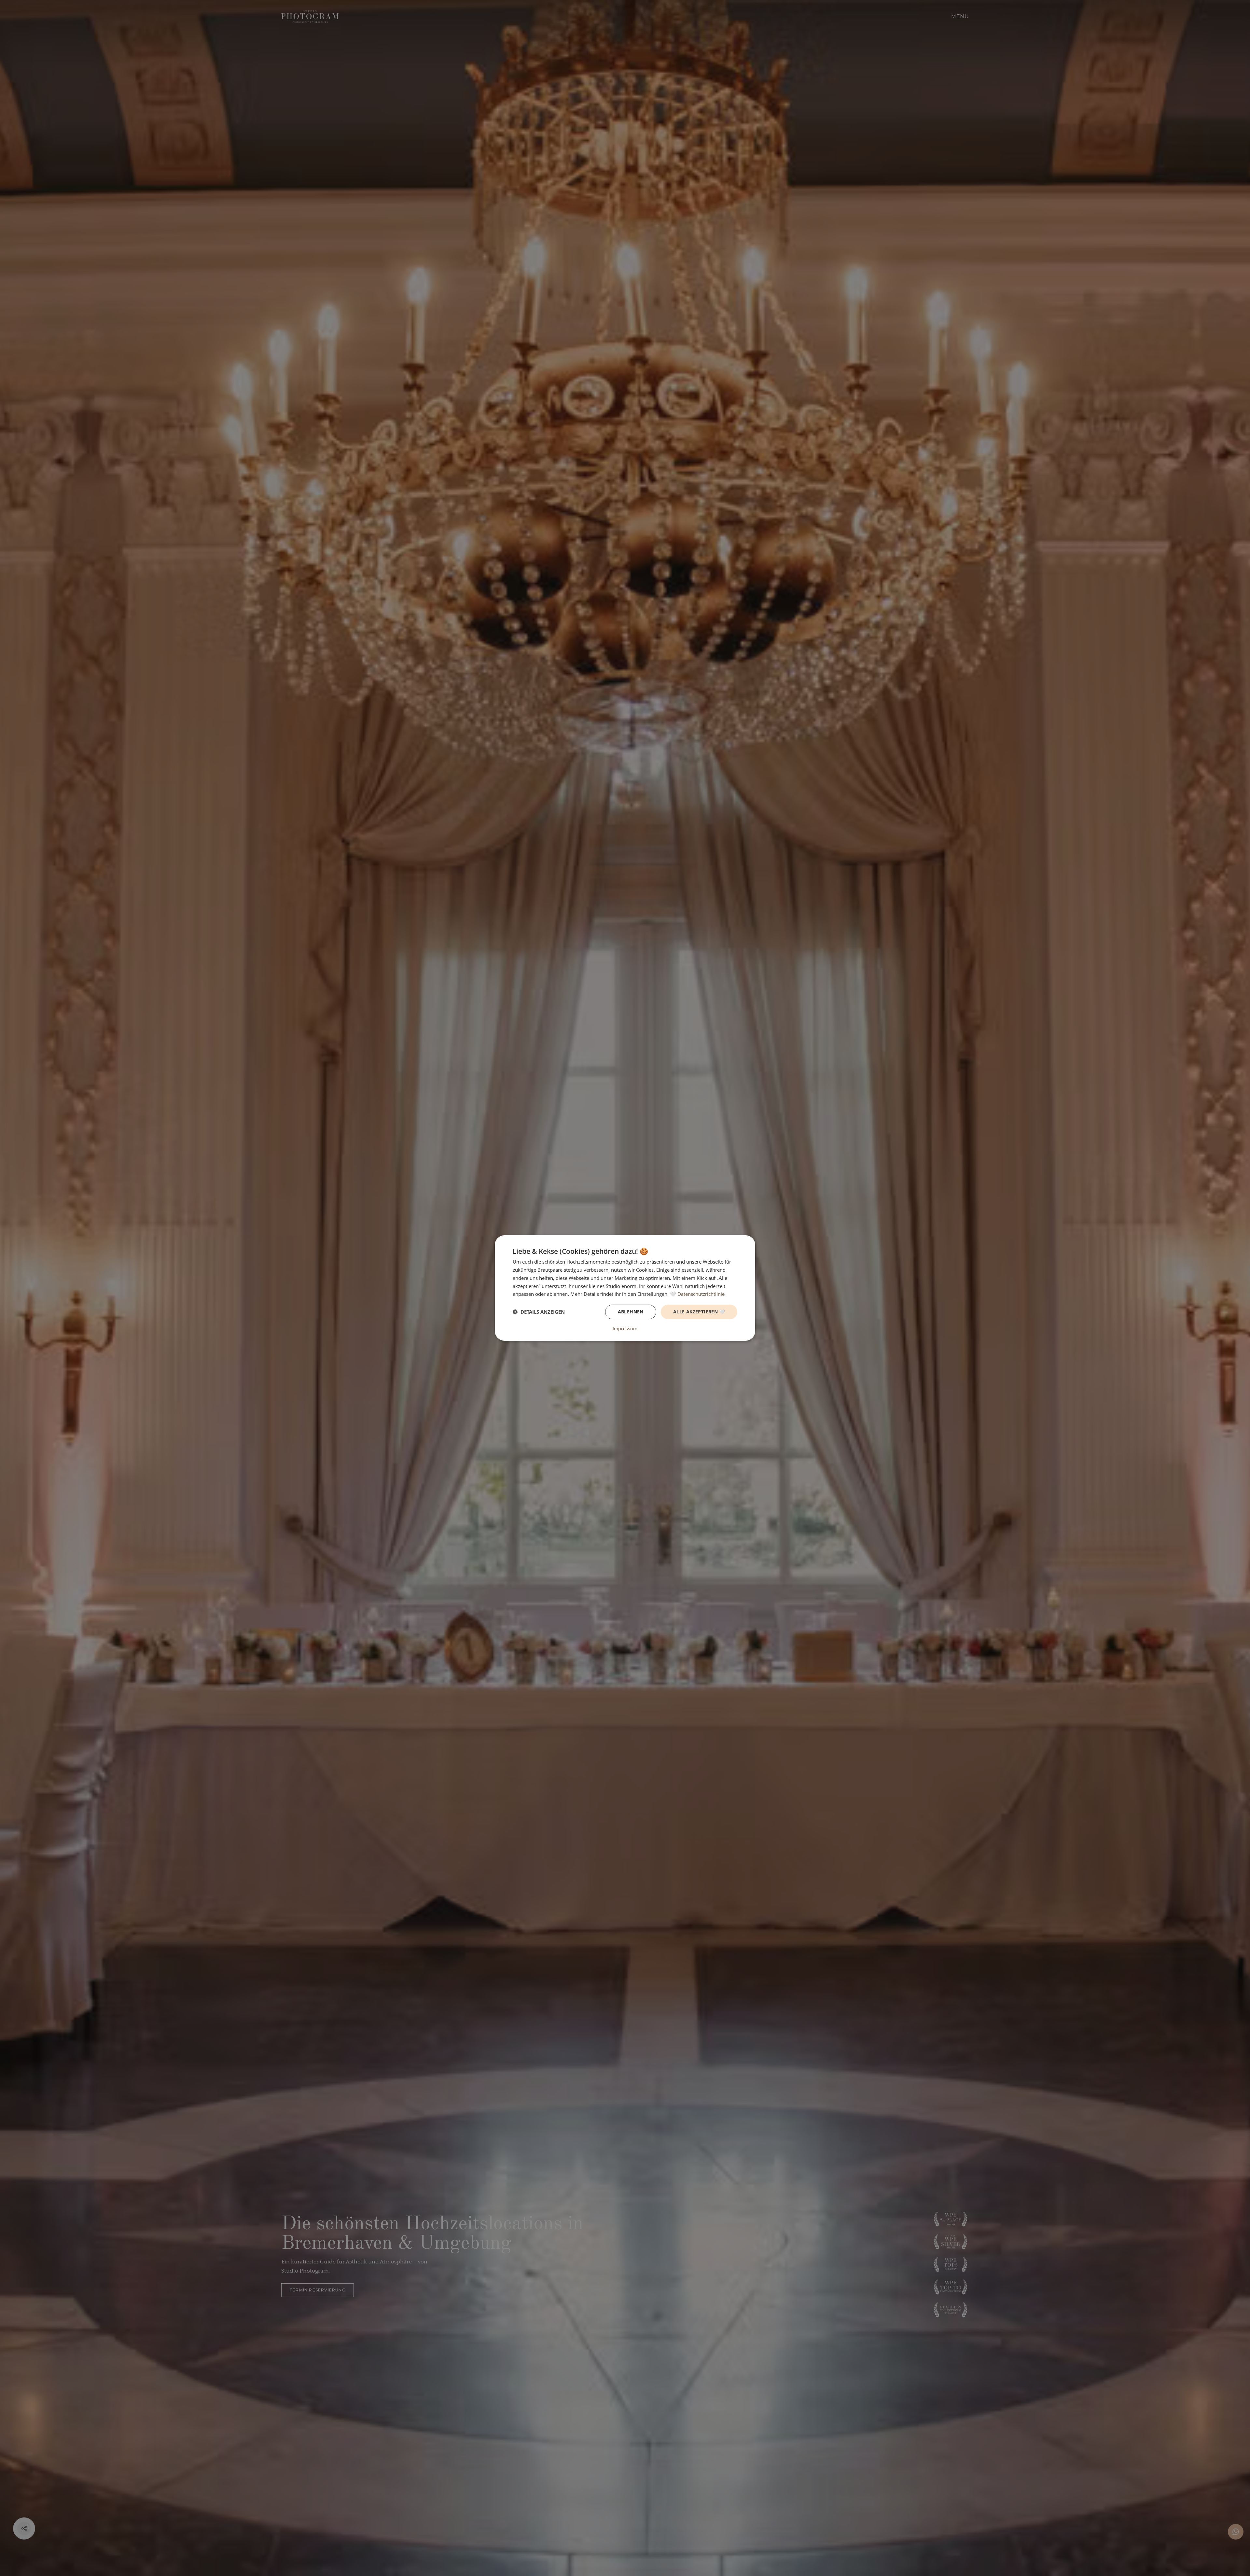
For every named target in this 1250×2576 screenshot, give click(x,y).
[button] (539, 1312)
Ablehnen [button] (631, 1312)
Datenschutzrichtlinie (701, 1294)
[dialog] (625, 1288)
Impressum (625, 1329)
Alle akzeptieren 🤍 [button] (699, 1312)
